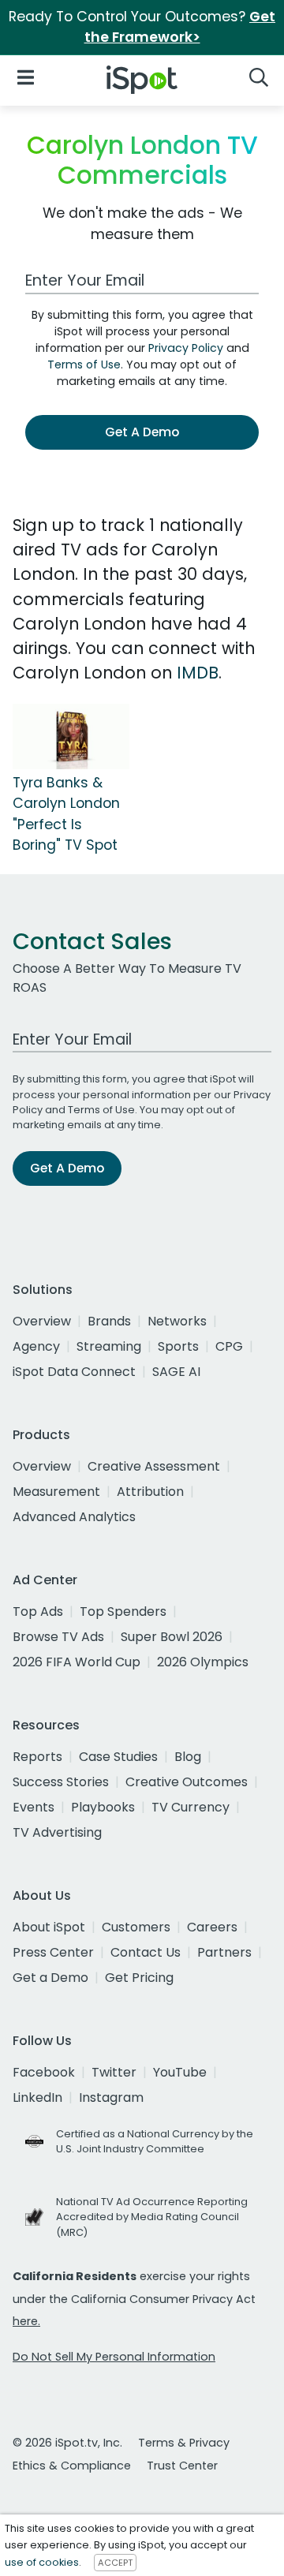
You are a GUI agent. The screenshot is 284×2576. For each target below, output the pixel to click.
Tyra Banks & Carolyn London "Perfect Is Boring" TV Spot (66, 814)
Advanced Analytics (74, 1517)
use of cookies (42, 2562)
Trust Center (182, 2466)
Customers (136, 1927)
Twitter (114, 2072)
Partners (224, 1952)
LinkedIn (37, 2097)
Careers (212, 1927)
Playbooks (103, 1807)
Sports (178, 1346)
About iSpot (49, 1927)
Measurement (56, 1492)
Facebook (44, 2072)
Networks (177, 1321)
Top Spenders (123, 1611)
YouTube (180, 2072)
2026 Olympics (203, 1662)
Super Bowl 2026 (172, 1637)
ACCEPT (115, 2563)
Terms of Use (84, 365)
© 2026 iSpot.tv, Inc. (67, 2443)
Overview (42, 1321)
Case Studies (118, 1757)
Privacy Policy (186, 348)
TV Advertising (57, 1832)
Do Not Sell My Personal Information (114, 2357)
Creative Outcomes (187, 1782)
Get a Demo (50, 1978)
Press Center (53, 1952)
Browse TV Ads (58, 1637)
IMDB (198, 673)
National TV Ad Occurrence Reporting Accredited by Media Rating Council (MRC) (152, 2217)
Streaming (109, 1346)
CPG (229, 1346)
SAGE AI (176, 1372)
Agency (36, 1346)
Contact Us (146, 1952)
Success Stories (61, 1782)
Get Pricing (139, 1978)
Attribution (150, 1492)
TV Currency (191, 1807)
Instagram (111, 2097)
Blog (188, 1757)
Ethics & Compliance (72, 2466)
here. (26, 2321)
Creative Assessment (154, 1466)
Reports (37, 1757)
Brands (109, 1321)
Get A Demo (142, 432)
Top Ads (38, 1611)
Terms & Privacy (184, 2443)
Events (34, 1807)
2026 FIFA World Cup (77, 1662)
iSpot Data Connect (74, 1372)
